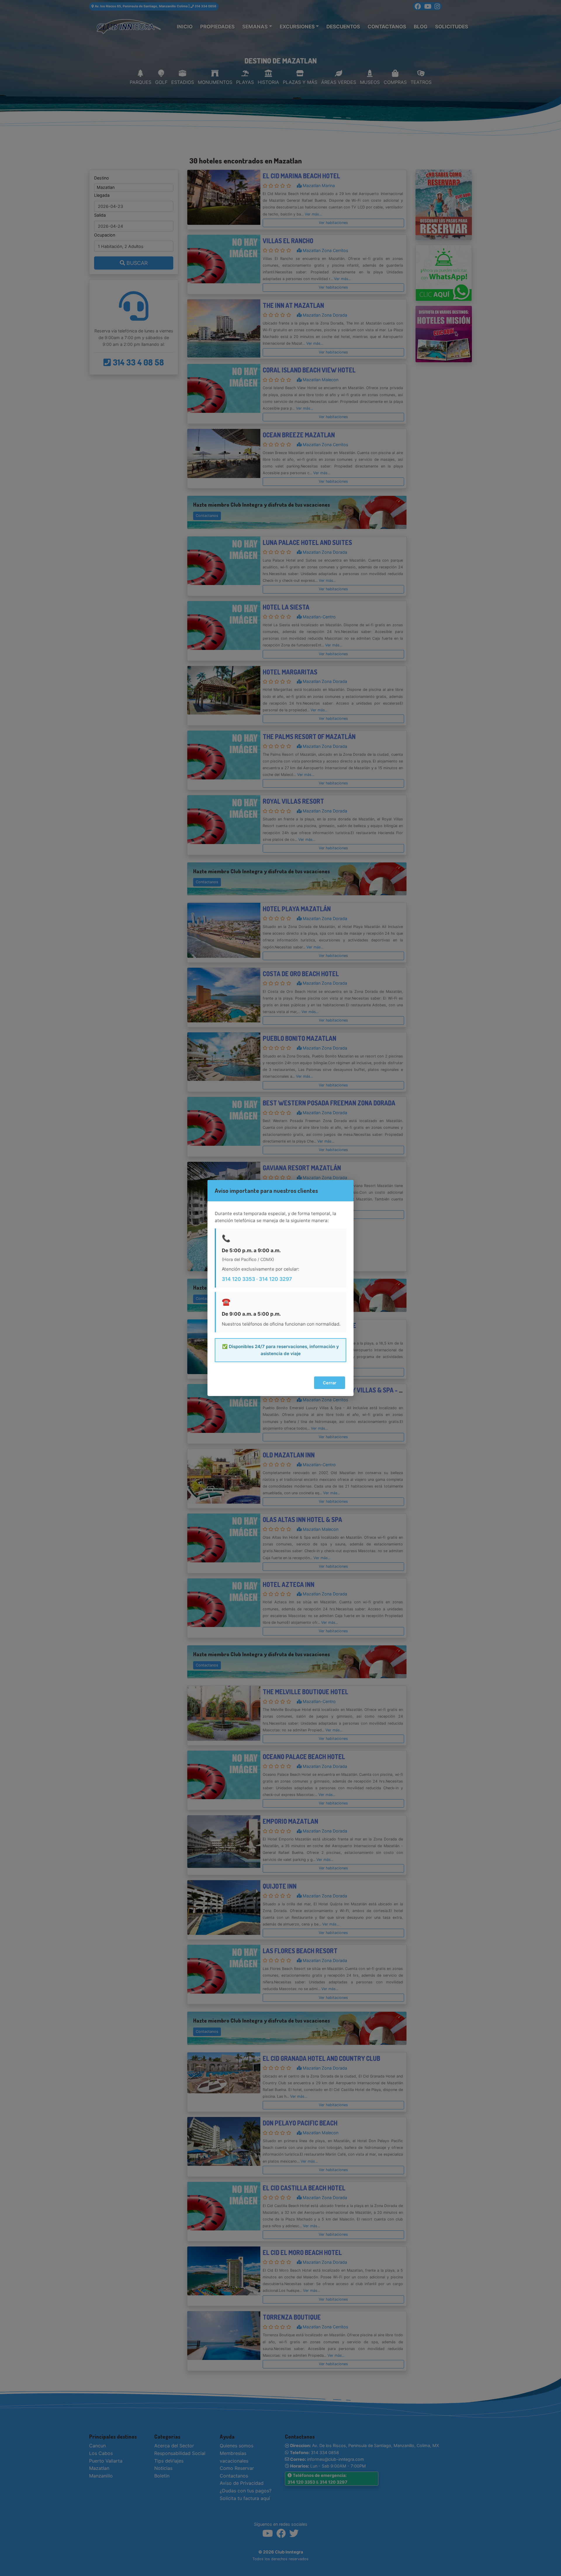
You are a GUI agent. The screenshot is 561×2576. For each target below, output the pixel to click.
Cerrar (330, 1383)
